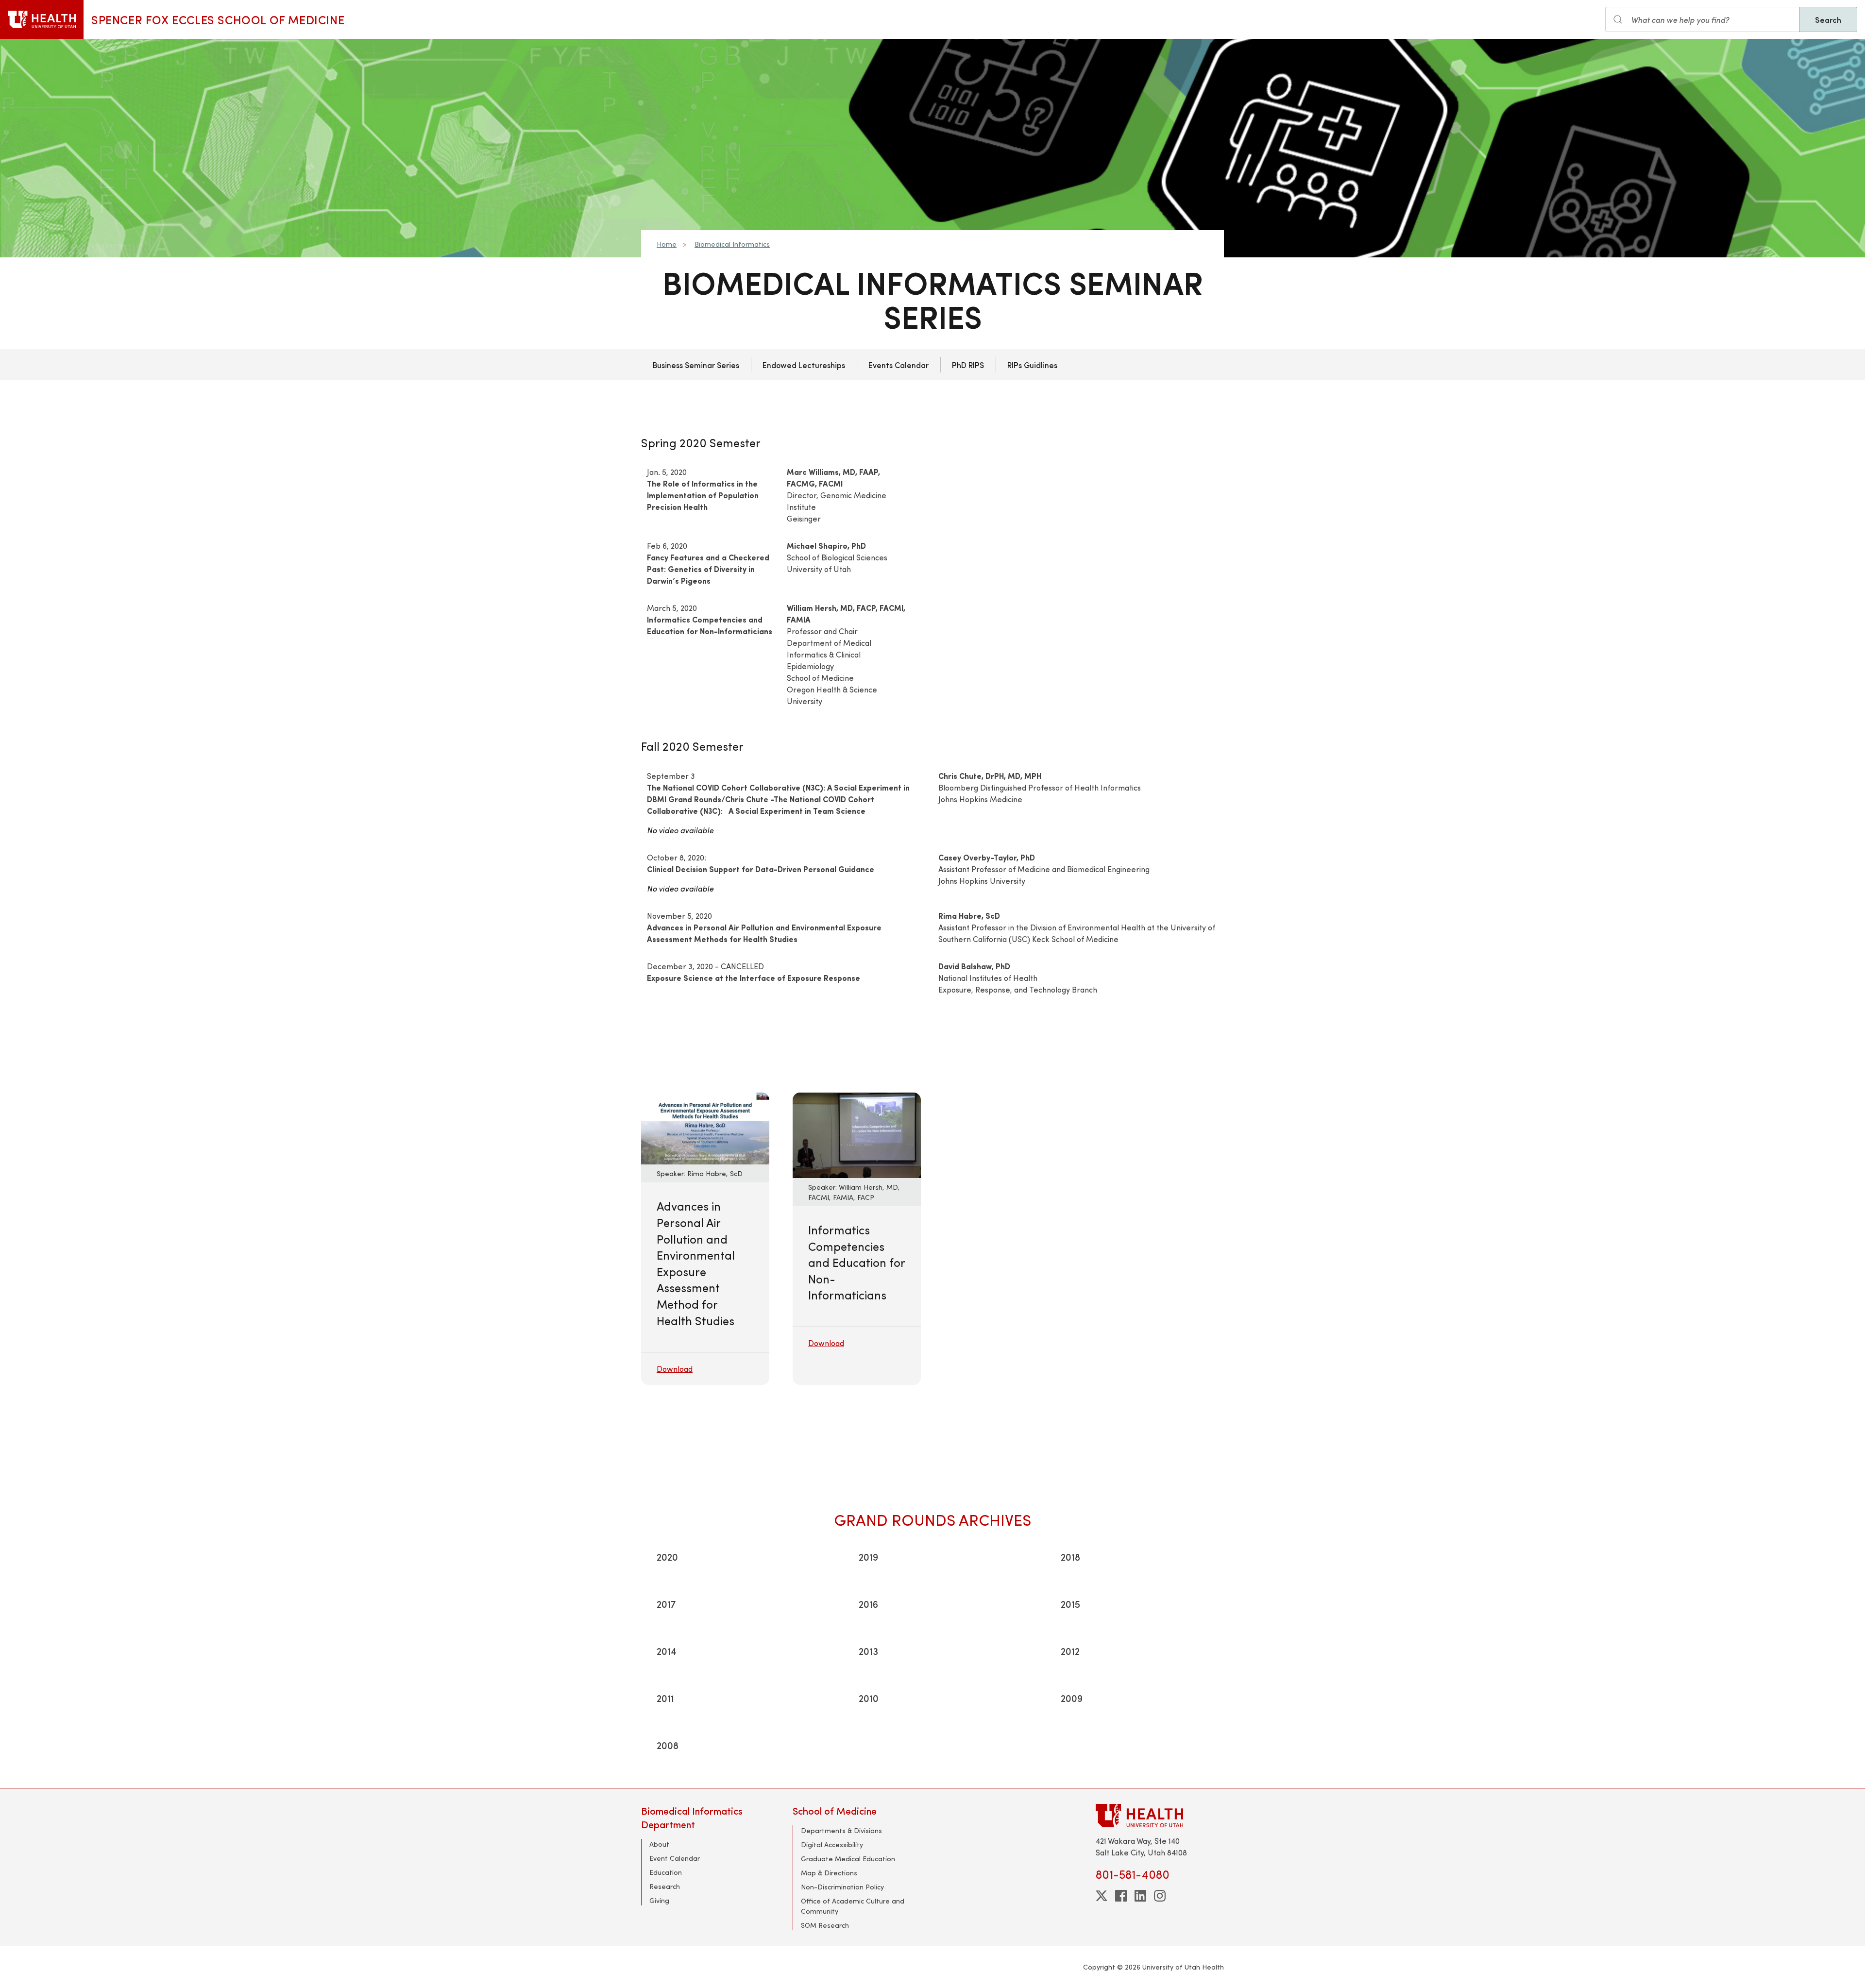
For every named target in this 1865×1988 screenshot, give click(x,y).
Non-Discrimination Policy (842, 1887)
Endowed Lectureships (804, 365)
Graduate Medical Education (848, 1859)
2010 (869, 1698)
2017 (666, 1604)
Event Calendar (675, 1858)
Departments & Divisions (841, 1830)
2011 (665, 1698)
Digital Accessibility (832, 1845)
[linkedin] (1140, 1896)
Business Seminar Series (696, 365)
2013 (868, 1651)
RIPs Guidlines (1032, 365)
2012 (1070, 1651)
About (659, 1844)
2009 (1072, 1698)
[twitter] (1102, 1896)
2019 (868, 1557)
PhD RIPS (968, 365)
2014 (667, 1651)
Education (666, 1872)
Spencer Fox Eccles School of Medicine (218, 19)
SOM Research (825, 1925)
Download (675, 1369)
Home (667, 244)
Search (1828, 19)
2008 (668, 1745)
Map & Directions (829, 1873)
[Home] (42, 19)
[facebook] (1121, 1896)
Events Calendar (899, 365)
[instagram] (1160, 1896)
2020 (667, 1557)
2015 (1070, 1604)
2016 (868, 1604)
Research (665, 1886)
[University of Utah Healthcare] (1160, 1815)
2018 (1070, 1557)
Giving (659, 1900)
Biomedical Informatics (732, 244)
